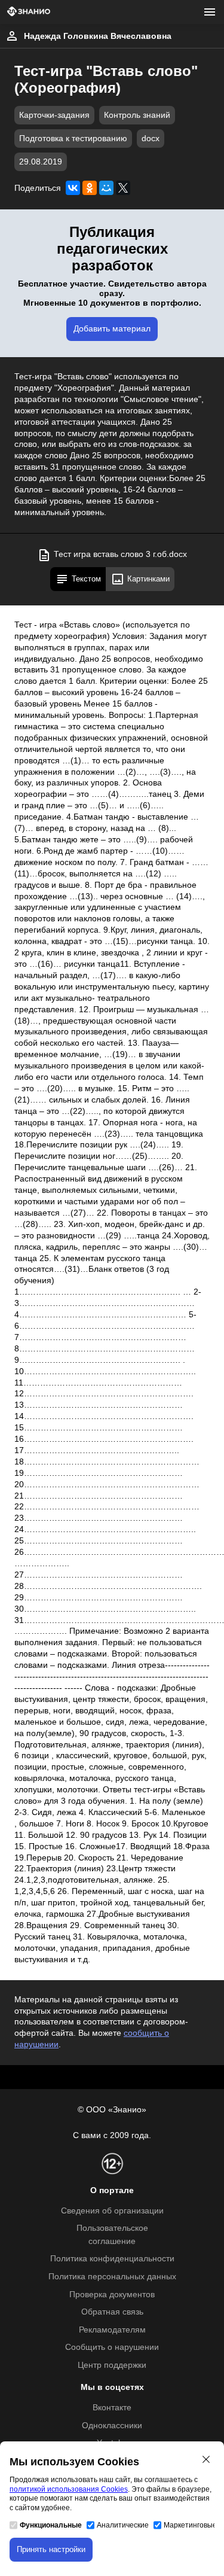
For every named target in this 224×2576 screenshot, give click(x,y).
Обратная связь (112, 2312)
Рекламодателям (112, 2330)
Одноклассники (112, 2426)
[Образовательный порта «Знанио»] (29, 12)
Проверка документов (112, 2295)
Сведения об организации (112, 2211)
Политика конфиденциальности (112, 2259)
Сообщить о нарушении (112, 2347)
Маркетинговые (190, 2525)
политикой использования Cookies (69, 2489)
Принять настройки (51, 2549)
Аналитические (123, 2525)
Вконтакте (112, 2408)
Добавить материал (112, 329)
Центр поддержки (112, 2365)
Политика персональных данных (112, 2277)
